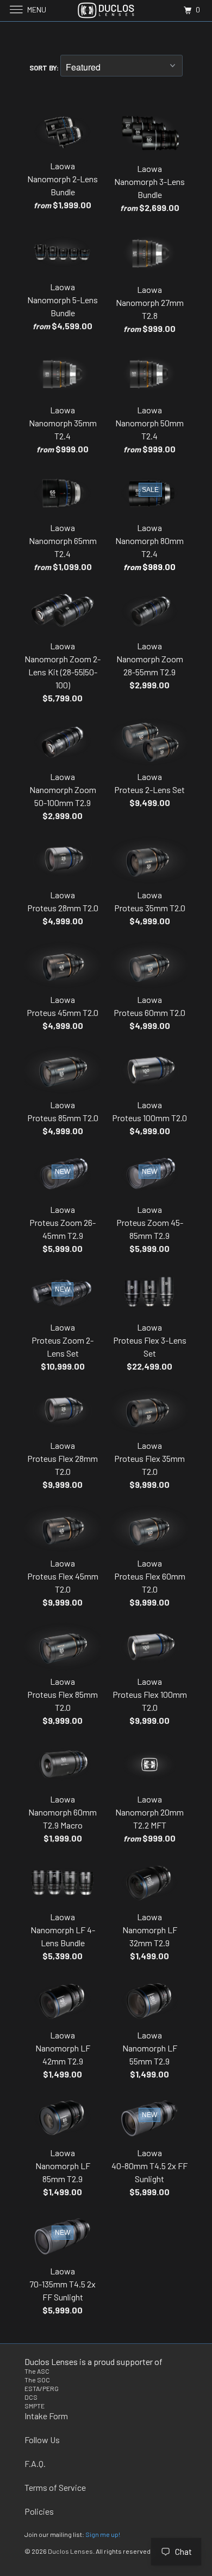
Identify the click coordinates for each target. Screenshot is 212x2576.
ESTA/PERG (42, 2388)
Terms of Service (55, 2487)
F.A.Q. (35, 2463)
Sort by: (45, 68)
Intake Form (46, 2416)
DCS (31, 2397)
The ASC (37, 2371)
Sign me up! (103, 2534)
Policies (39, 2511)
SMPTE (35, 2406)
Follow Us (42, 2440)
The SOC (37, 2380)
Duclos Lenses (70, 2551)
